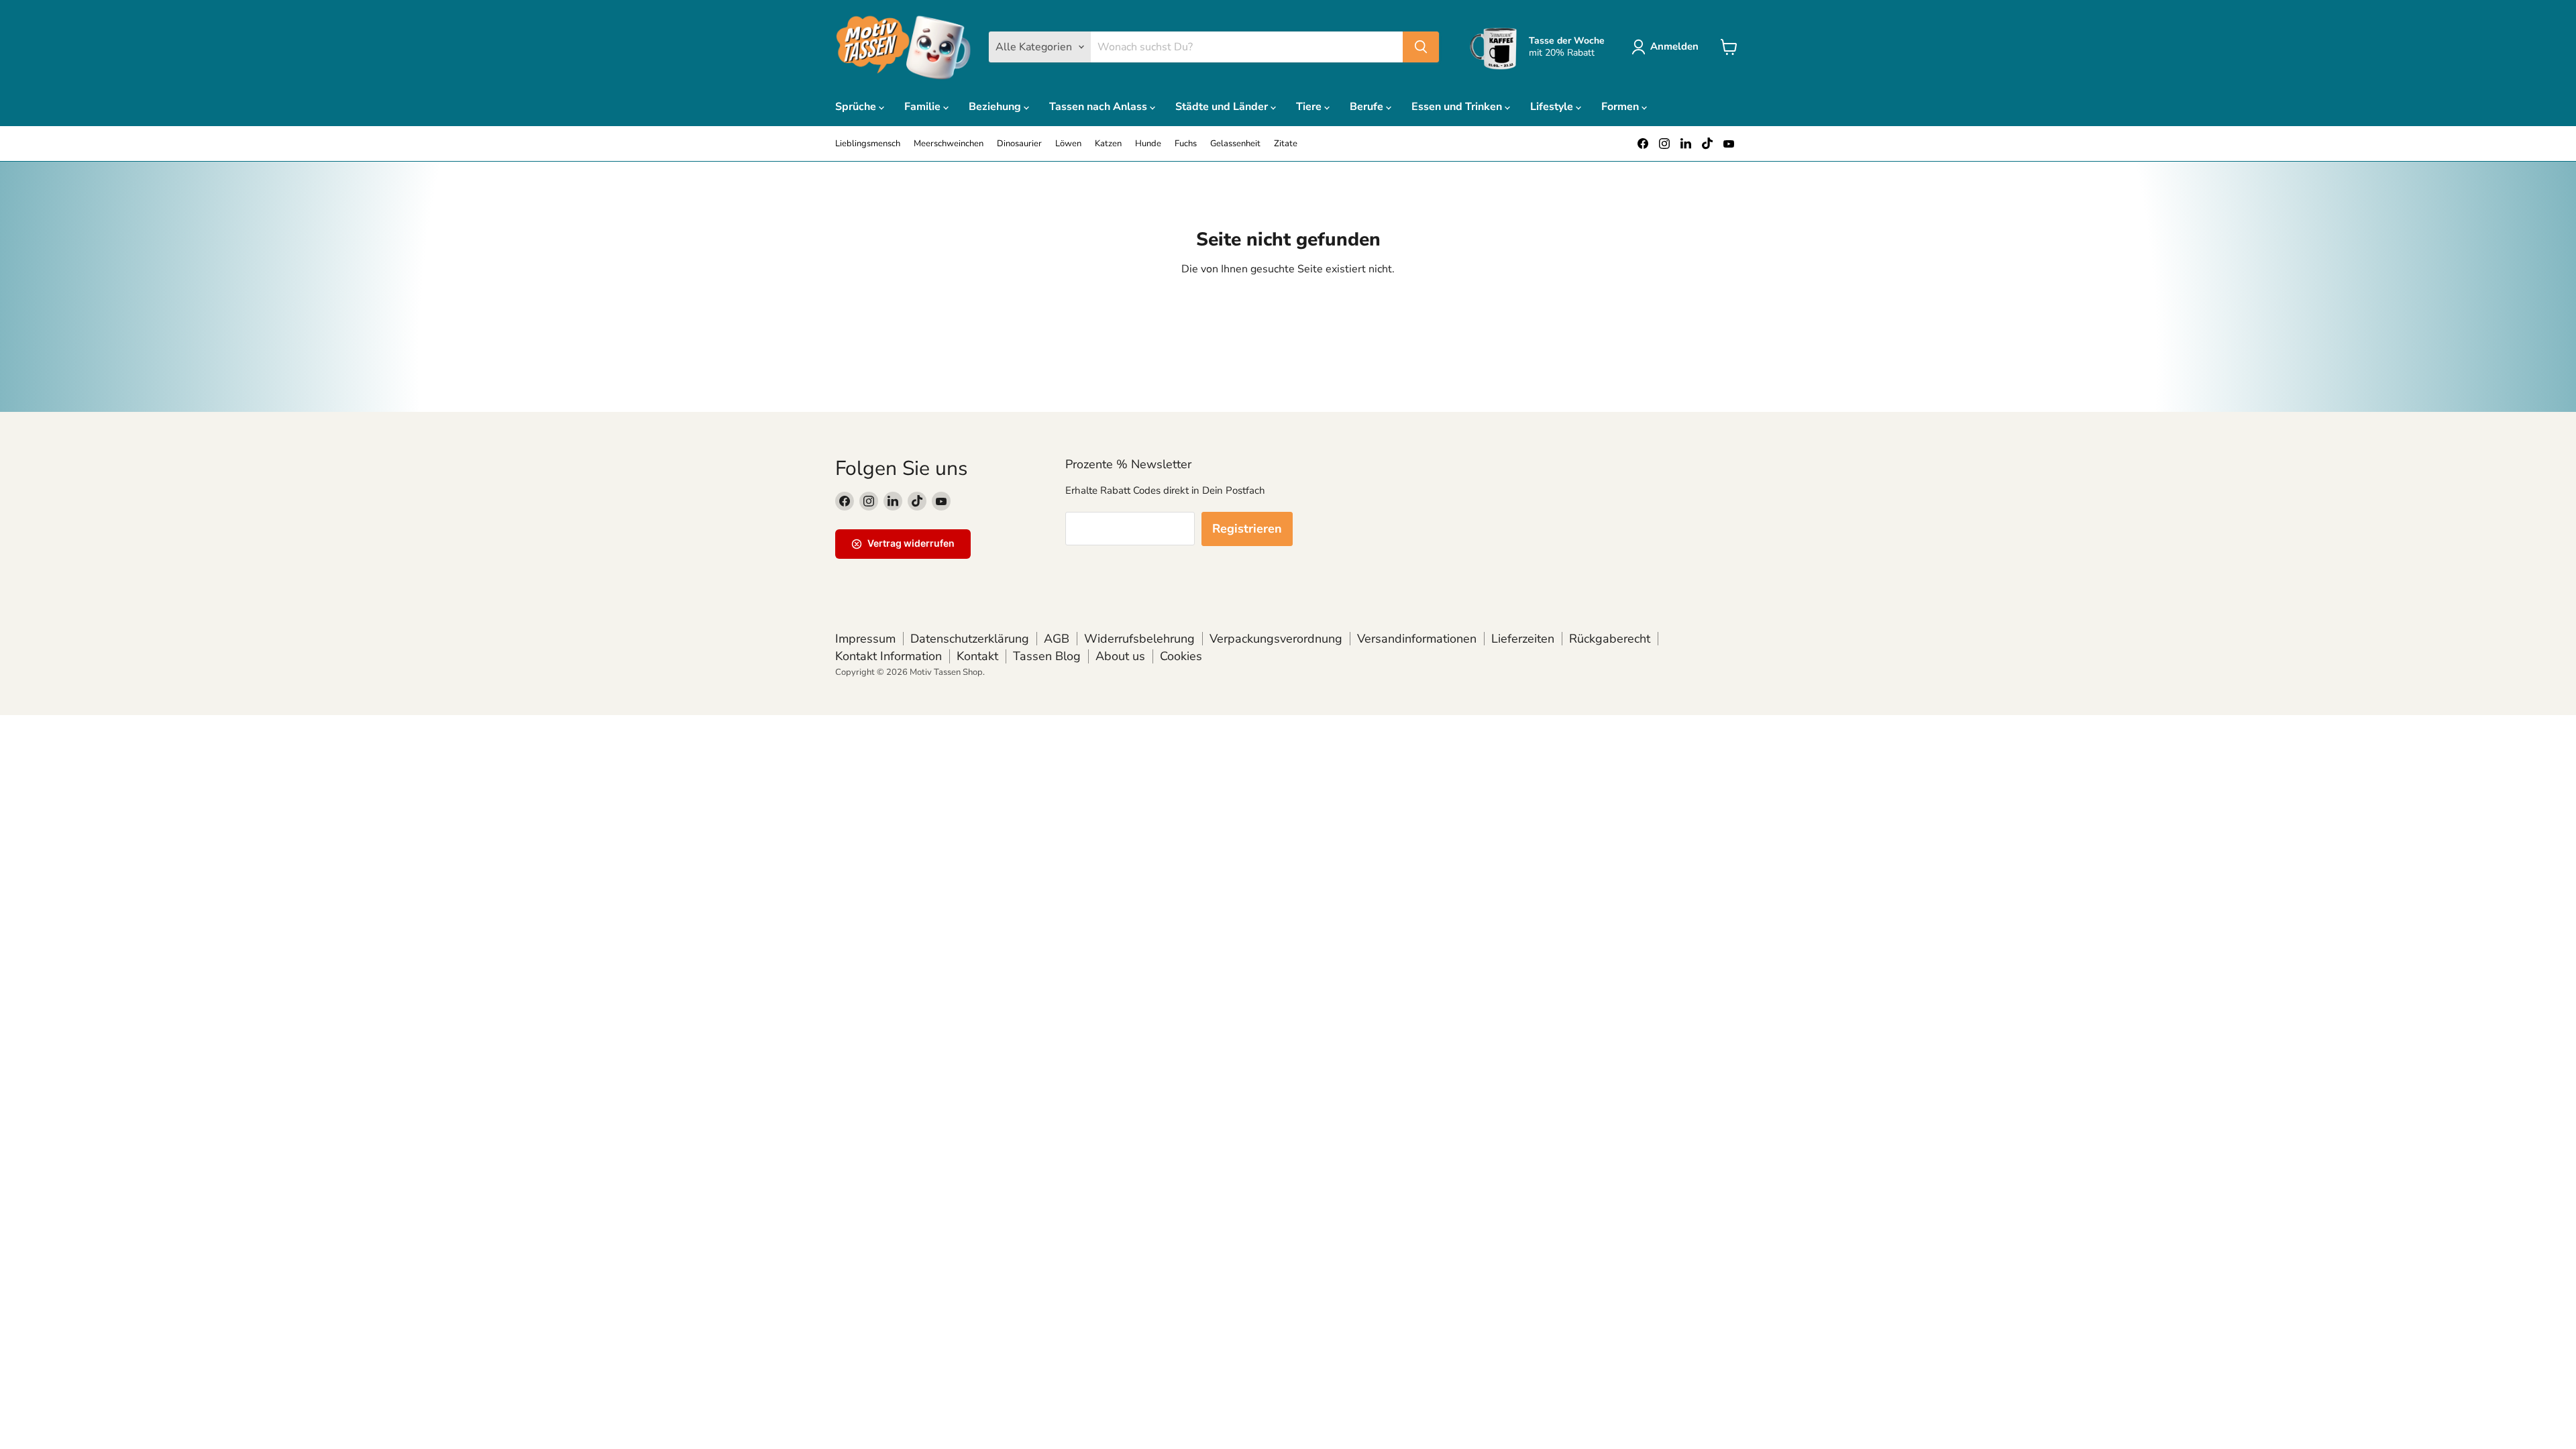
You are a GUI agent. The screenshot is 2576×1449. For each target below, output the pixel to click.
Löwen (1068, 144)
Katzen (1108, 144)
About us (1120, 656)
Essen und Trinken (1458, 107)
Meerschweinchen (949, 144)
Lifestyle (1553, 107)
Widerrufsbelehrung (1139, 639)
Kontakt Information (889, 656)
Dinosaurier (1019, 144)
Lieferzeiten (1523, 639)
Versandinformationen (1417, 639)
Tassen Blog (1047, 656)
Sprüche (857, 107)
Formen (1621, 107)
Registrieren (1247, 529)
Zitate (1286, 144)
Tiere (1310, 107)
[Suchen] (1421, 47)
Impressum (865, 639)
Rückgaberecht (1610, 639)
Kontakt (977, 656)
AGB (1057, 639)
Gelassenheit (1235, 144)
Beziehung (996, 107)
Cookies (1181, 656)
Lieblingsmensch (868, 144)
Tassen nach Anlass (1099, 107)
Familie (924, 107)
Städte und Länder (1223, 107)
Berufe (1368, 107)
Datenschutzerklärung (970, 639)
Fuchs (1186, 144)
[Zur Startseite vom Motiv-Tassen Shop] (904, 47)
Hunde (1148, 144)
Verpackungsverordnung (1276, 639)
